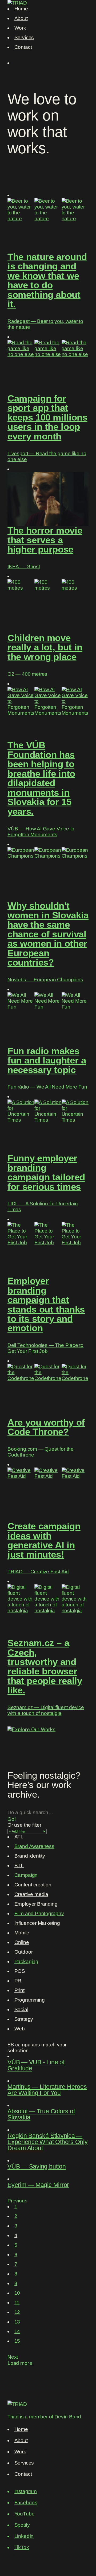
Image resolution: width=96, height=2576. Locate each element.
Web (20, 2029)
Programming (30, 2000)
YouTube (25, 2514)
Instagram (26, 2491)
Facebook (26, 2503)
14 (17, 2331)
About (21, 18)
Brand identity (30, 1856)
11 (17, 2303)
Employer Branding (36, 1904)
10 (17, 2293)
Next (13, 2357)
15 (17, 2341)
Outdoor (24, 1952)
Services (24, 37)
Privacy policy (23, 2555)
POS (20, 1971)
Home (21, 9)
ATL (19, 1837)
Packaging (26, 1961)
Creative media (31, 1894)
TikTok (22, 2547)
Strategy (24, 2019)
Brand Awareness (34, 1846)
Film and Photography (39, 1913)
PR (18, 1981)
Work (20, 28)
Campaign (26, 1875)
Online (22, 1942)
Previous (17, 2201)
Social (21, 2009)
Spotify (22, 2525)
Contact (23, 47)
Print (19, 1990)
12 (17, 2312)
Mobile (22, 1933)
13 (17, 2322)
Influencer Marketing (37, 1923)
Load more (20, 2363)
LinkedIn (24, 2536)
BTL (19, 1865)
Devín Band (68, 2417)
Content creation (33, 1885)
